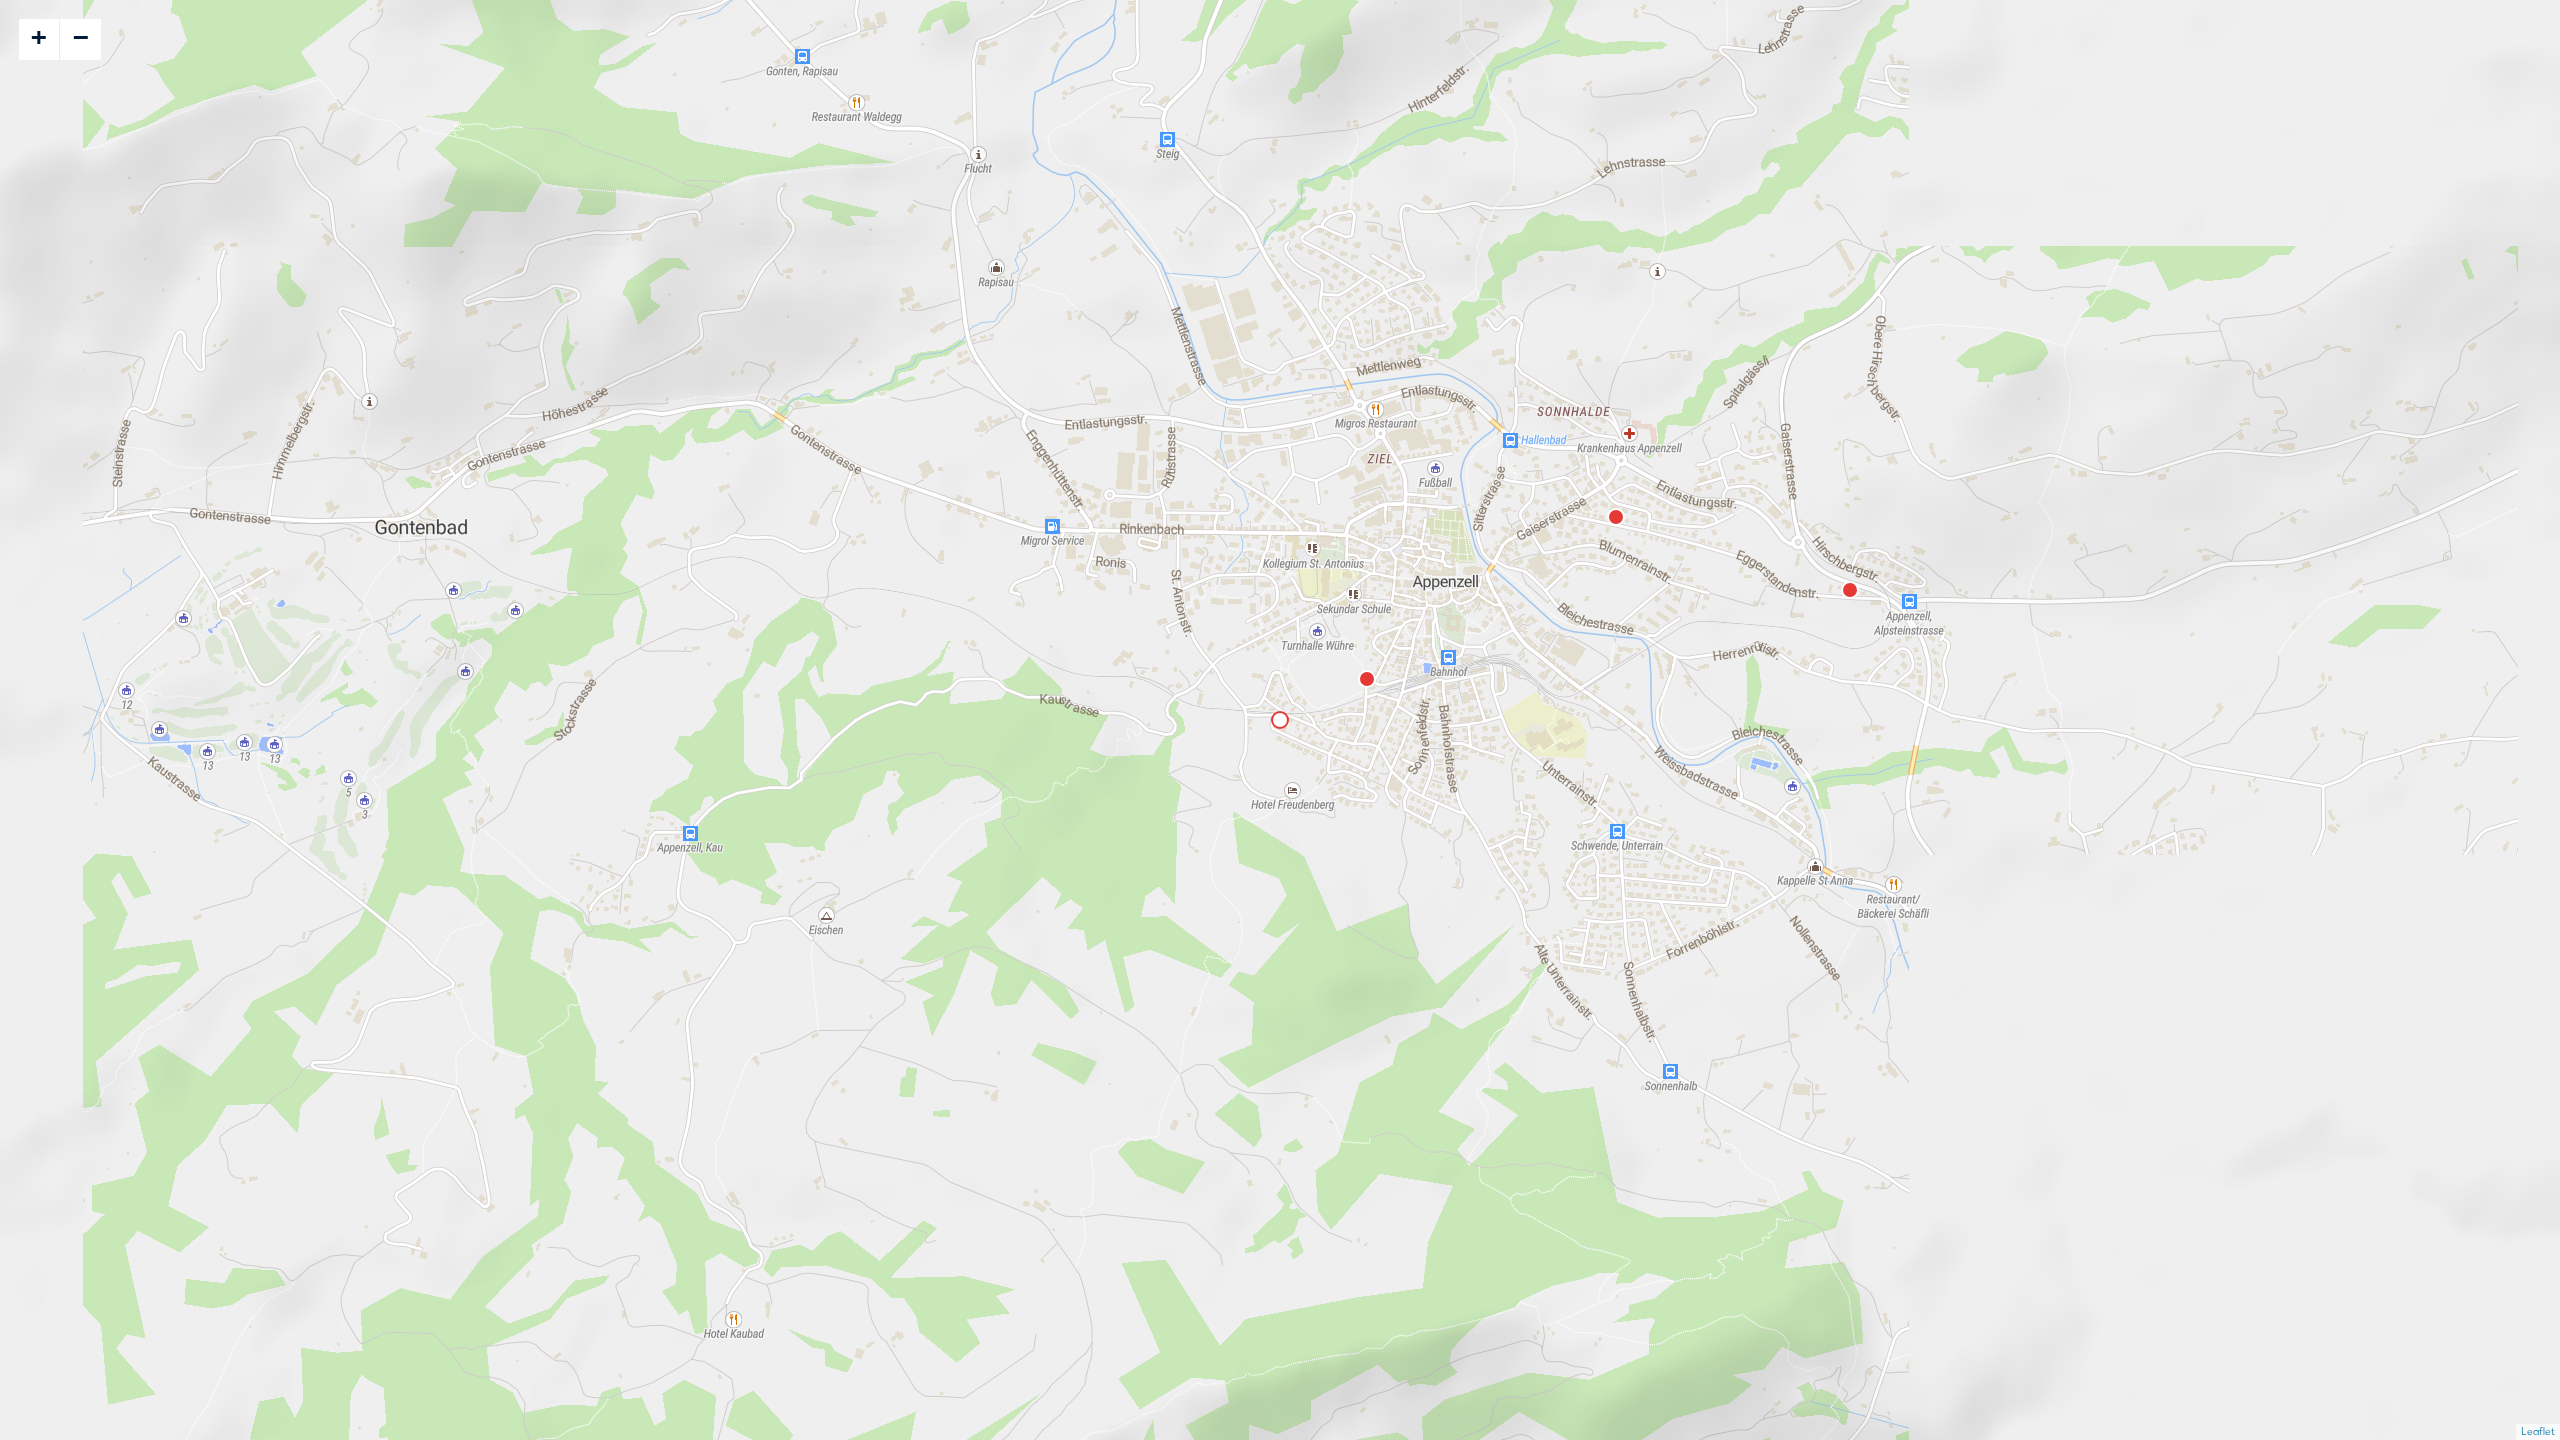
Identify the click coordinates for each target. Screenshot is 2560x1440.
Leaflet (2538, 1431)
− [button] (81, 37)
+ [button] (39, 37)
